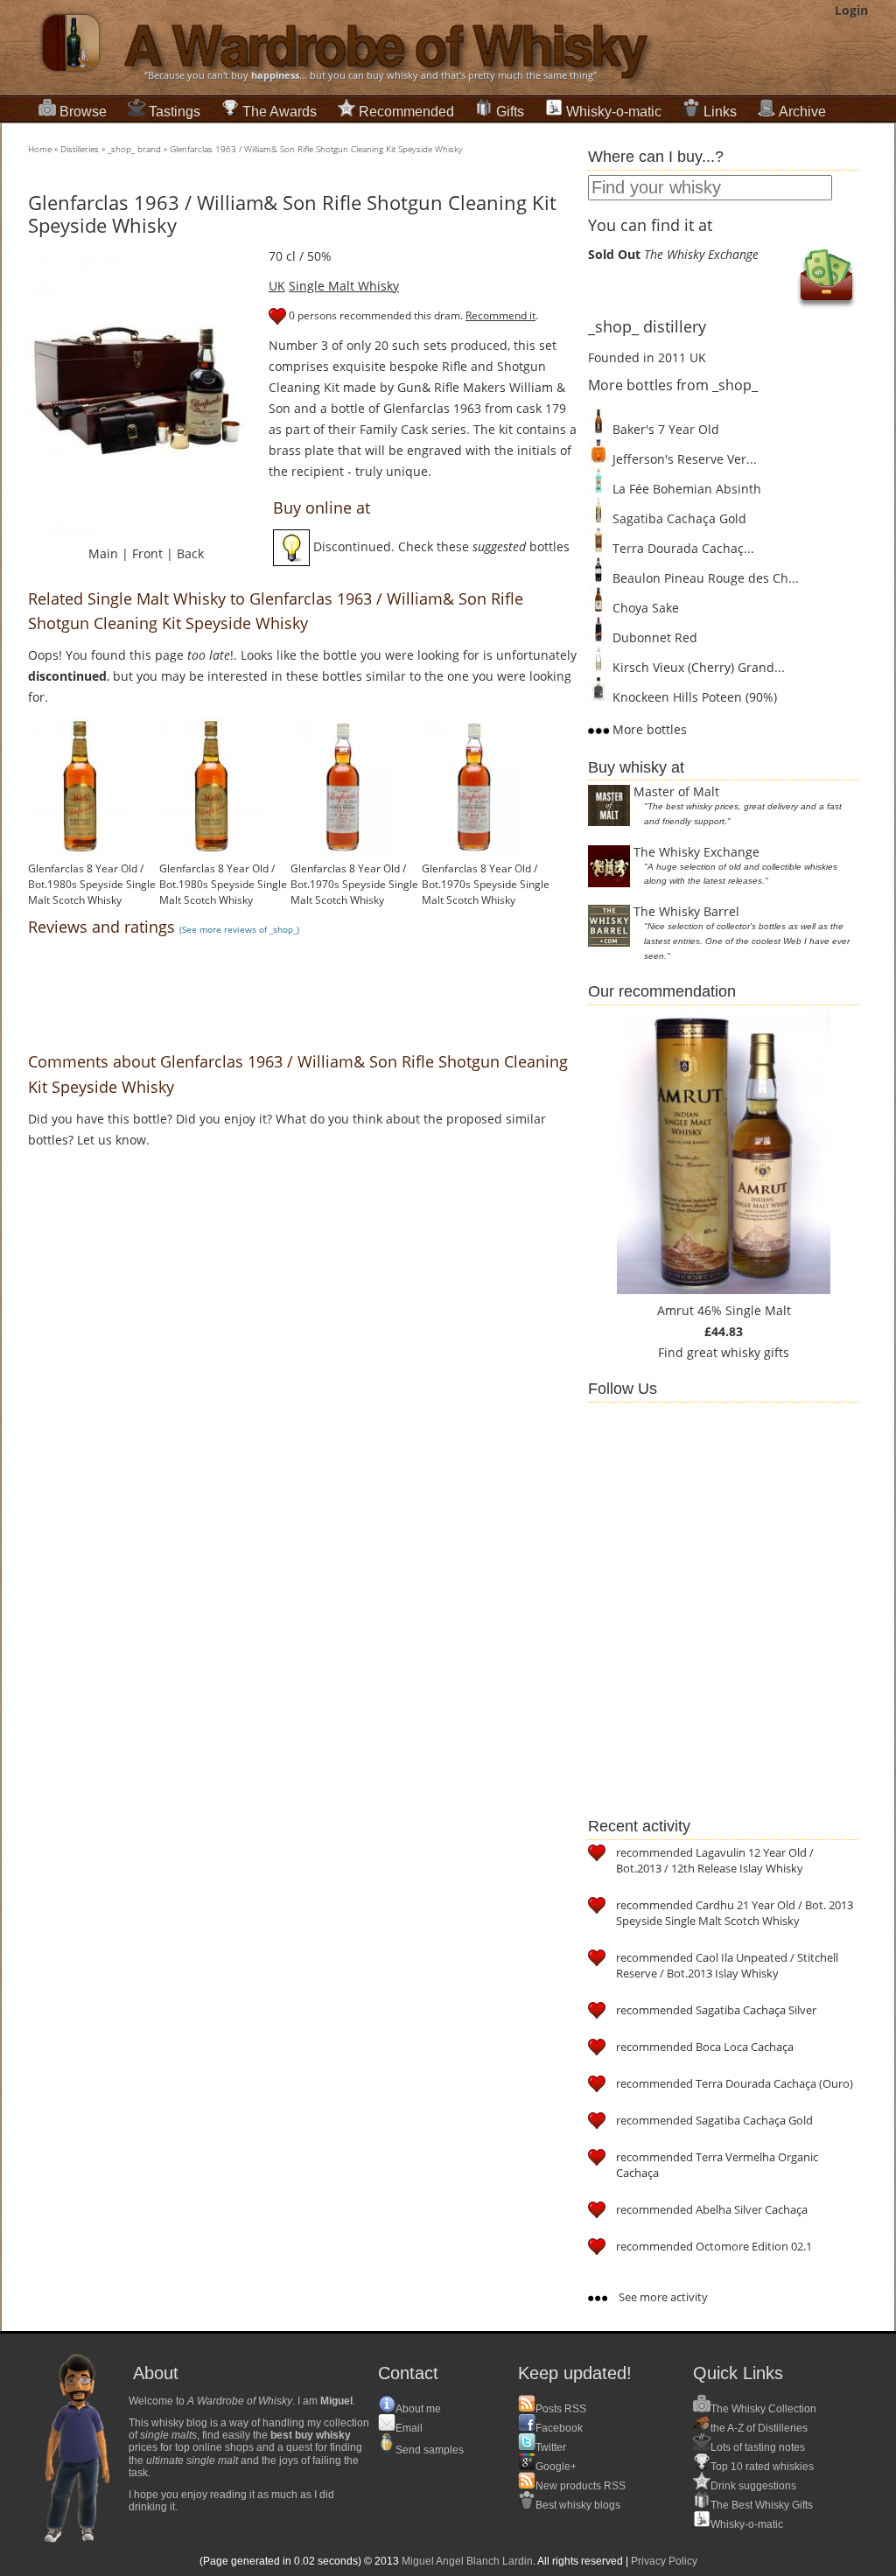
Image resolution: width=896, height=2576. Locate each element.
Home (40, 149)
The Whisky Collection (763, 2409)
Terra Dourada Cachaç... (682, 548)
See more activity (662, 2297)
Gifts (510, 112)
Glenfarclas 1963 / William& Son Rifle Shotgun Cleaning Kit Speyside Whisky (316, 149)
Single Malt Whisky (344, 286)
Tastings (175, 112)
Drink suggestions (753, 2486)
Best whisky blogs (578, 2505)
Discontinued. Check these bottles (440, 546)
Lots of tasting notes (758, 2447)
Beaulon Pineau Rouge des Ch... (704, 578)
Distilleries (80, 149)
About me (418, 2409)
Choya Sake (644, 608)
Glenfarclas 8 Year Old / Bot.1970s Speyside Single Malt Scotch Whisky (354, 884)
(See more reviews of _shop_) (239, 929)
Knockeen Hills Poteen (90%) (693, 697)
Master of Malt (676, 791)
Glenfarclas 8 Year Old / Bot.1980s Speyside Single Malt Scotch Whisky (92, 884)
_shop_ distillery (647, 326)
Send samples (430, 2450)
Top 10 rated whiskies (762, 2467)
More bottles (648, 729)
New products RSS (581, 2486)
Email (409, 2428)
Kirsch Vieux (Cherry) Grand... (697, 667)
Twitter (551, 2447)
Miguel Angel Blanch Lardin (467, 2561)
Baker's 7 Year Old (664, 429)
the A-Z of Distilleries (759, 2428)
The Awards (280, 112)
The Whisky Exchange (696, 852)
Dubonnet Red (653, 637)
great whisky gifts (738, 1352)
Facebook (559, 2428)
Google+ (556, 2467)
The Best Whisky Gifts (762, 2505)
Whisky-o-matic (614, 112)
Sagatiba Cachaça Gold (678, 518)
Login (851, 10)
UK (277, 286)
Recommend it (500, 315)
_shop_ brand (134, 149)
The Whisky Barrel (686, 911)
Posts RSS (561, 2409)
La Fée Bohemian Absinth (685, 489)
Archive (802, 112)
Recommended (406, 112)
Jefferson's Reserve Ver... (683, 459)
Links (720, 112)
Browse (83, 112)
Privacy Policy (664, 2561)
